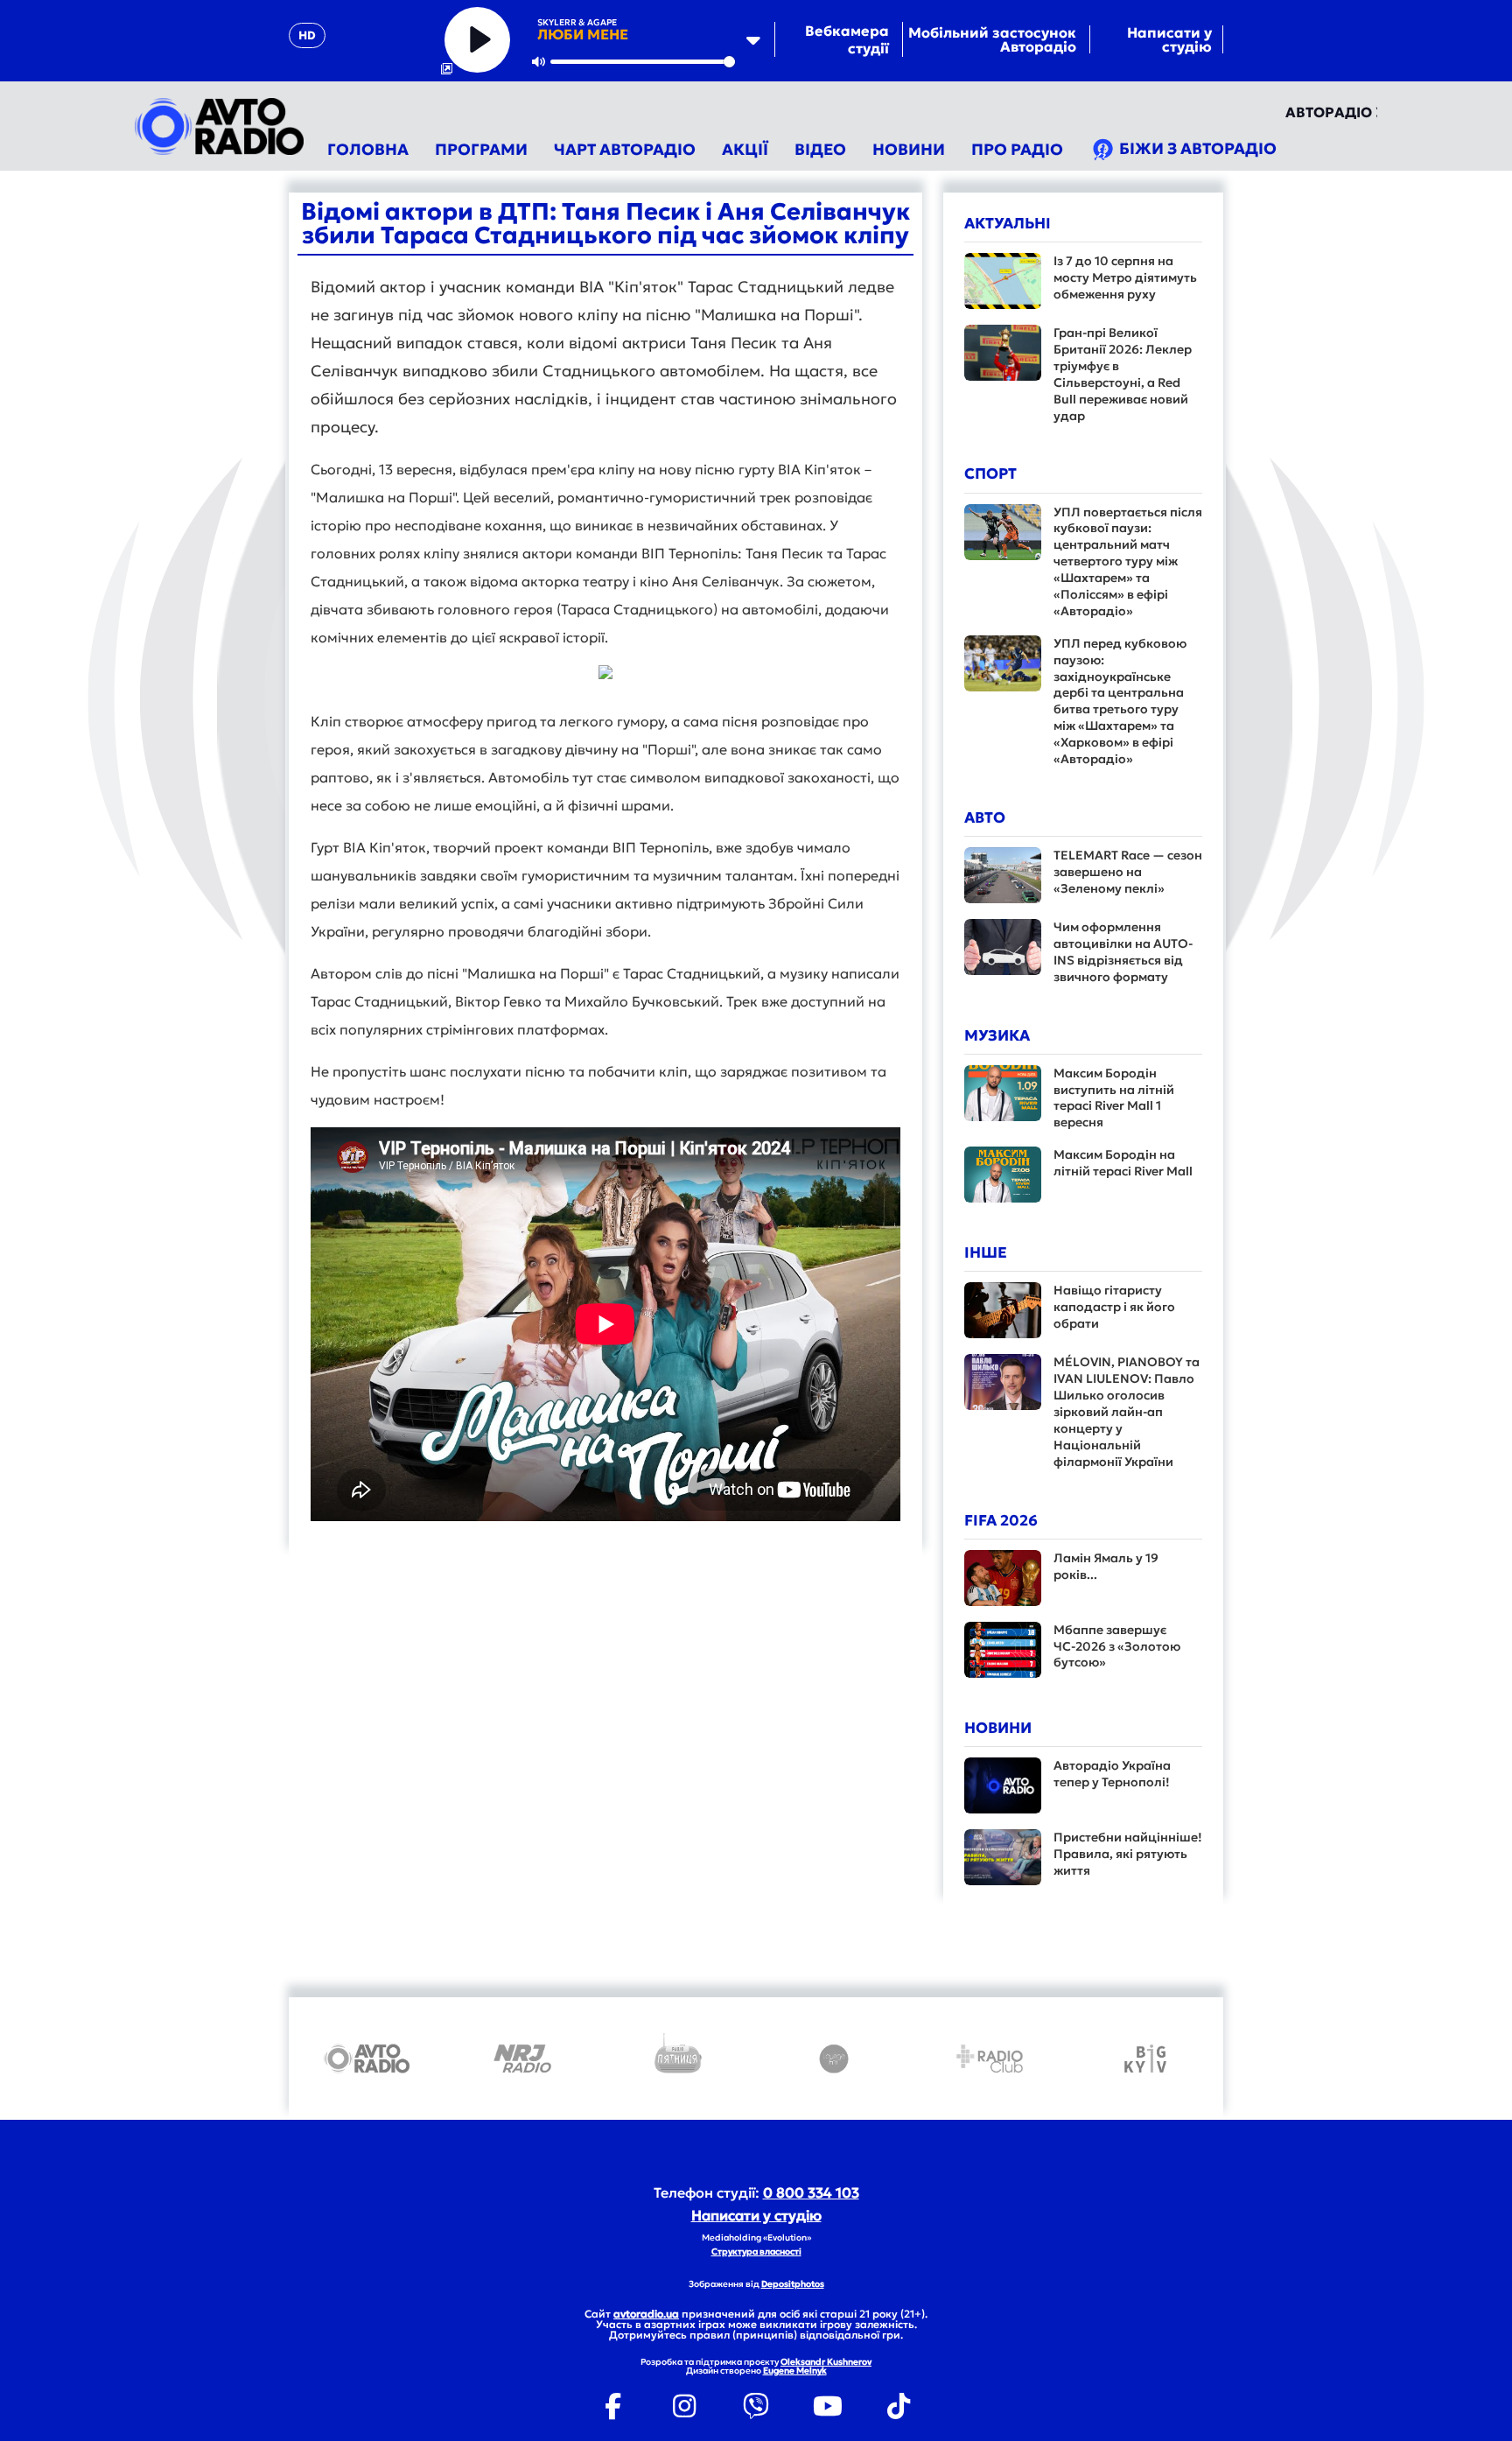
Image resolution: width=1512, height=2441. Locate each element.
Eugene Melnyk (795, 2371)
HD (307, 35)
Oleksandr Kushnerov (826, 2362)
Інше (986, 1252)
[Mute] (539, 61)
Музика (997, 1035)
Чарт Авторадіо (625, 149)
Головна (368, 149)
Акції (745, 149)
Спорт (990, 473)
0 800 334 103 (811, 2192)
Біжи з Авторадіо (1196, 148)
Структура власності (756, 2252)
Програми (481, 149)
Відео (820, 149)
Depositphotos (793, 2284)
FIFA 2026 (1001, 1520)
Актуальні (1008, 223)
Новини (909, 149)
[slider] (643, 62)
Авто (985, 817)
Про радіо (1017, 149)
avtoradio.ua (646, 2314)
